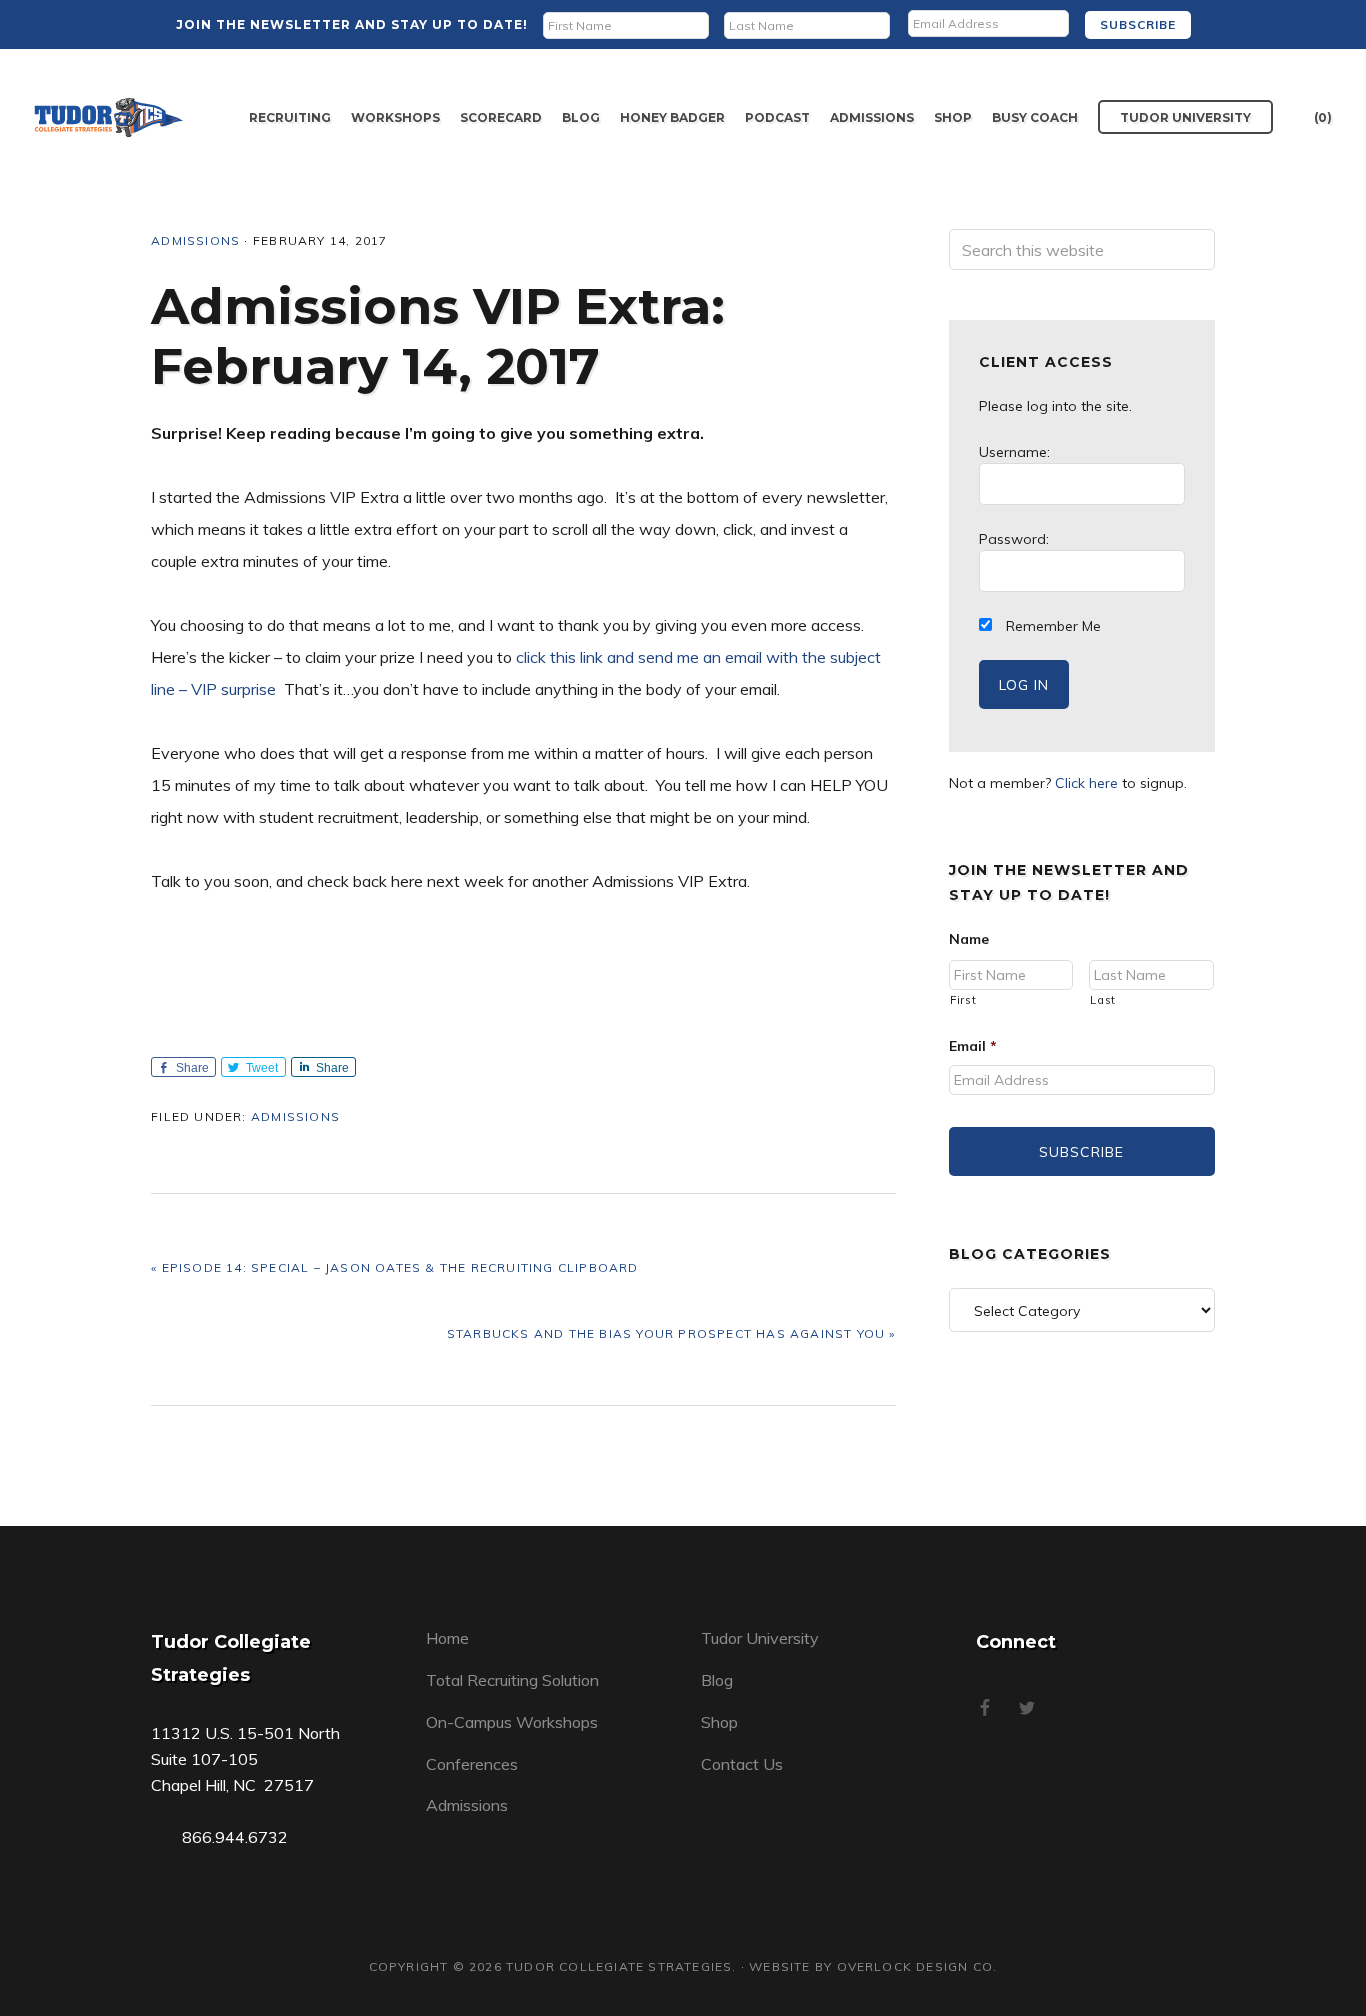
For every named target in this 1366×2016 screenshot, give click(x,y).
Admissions (195, 240)
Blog (717, 1680)
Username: (1014, 452)
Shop (719, 1722)
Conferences (472, 1764)
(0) (1323, 117)
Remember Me (1051, 626)
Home (447, 1638)
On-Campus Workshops (512, 1722)
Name (969, 939)
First (963, 1000)
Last (1103, 1000)
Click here (1086, 783)
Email (973, 1046)
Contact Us (742, 1764)
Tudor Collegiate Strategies (109, 117)
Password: (1014, 539)
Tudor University (760, 1638)
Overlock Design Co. (917, 1966)
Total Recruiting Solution (512, 1680)
